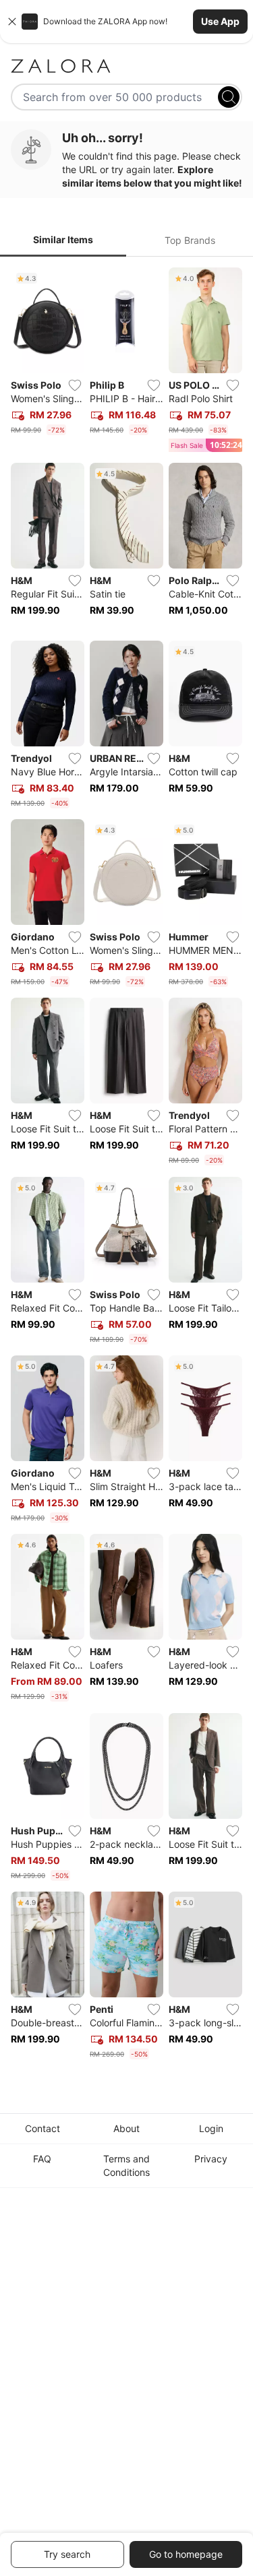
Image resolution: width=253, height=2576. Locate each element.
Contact (43, 2128)
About (126, 2128)
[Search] (229, 97)
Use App (220, 21)
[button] (126, 22)
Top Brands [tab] (190, 240)
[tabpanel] (126, 1166)
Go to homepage (186, 2554)
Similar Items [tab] (63, 239)
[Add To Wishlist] (75, 385)
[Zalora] (126, 66)
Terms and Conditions (126, 2165)
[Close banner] (12, 22)
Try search (67, 2554)
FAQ (42, 2159)
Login (211, 2128)
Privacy (211, 2159)
